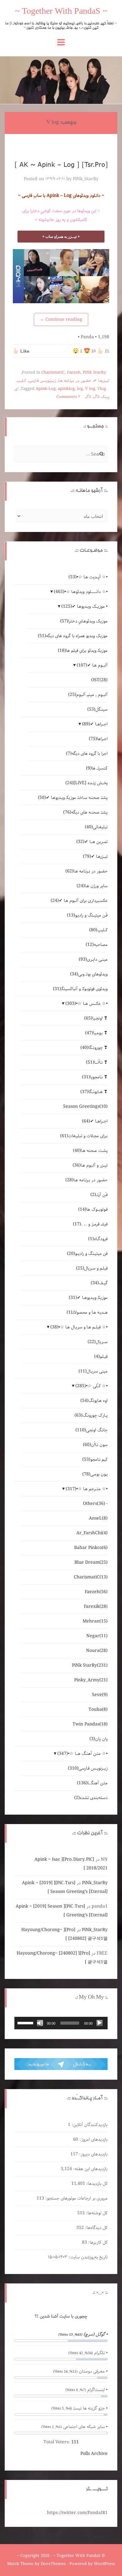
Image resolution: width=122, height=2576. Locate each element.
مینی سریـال (93, 1371)
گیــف (99, 1283)
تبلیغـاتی (96, 827)
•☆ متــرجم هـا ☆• (87, 1489)
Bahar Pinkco (91, 1548)
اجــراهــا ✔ (95, 724)
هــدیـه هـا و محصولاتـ (87, 1312)
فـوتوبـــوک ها (93, 1209)
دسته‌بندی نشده (91, 1798)
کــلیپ (21, 381)
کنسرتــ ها (97, 768)
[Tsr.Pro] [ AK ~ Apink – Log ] (61, 164)
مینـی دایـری (93, 959)
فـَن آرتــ (99, 1195)
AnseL (98, 1518)
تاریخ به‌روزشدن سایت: (87, 2257)
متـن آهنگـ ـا (92, 1783)
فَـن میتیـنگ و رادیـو (87, 915)
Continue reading (61, 319)
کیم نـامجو (95, 1459)
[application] (61, 2023)
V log (90, 389)
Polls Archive (94, 2454)
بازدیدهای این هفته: (90, 2169)
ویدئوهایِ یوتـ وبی (89, 974)
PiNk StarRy (94, 373)
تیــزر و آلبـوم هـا (90, 1165)
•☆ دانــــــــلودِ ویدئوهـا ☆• (81, 592)
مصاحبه (97, 945)
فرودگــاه (98, 1239)
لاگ (88, 397)
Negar (97, 1636)
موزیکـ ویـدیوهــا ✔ (88, 1298)
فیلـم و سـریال (92, 1268)
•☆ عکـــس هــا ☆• (86, 1004)
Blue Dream (91, 1562)
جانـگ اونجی (91, 1430)
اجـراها (98, 739)
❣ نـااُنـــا (97, 1062)
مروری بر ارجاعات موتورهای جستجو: (76, 2198)
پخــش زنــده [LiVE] (86, 783)
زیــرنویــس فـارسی (42, 381)
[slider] (26, 2022)
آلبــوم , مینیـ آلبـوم (88, 695)
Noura (97, 1651)
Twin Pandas (90, 1724)
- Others (95, 1504)
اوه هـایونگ (94, 1401)
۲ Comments (68, 397)
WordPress (104, 2564)
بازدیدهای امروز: (93, 2139)
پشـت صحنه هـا (90, 1151)
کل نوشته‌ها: (96, 2213)
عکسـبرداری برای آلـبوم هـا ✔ (79, 901)
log (80, 389)
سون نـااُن (95, 1445)
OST (99, 680)
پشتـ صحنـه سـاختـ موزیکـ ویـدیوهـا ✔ (73, 798)
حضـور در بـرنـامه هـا (75, 381)
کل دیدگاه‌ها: (96, 2228)
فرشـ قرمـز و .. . (90, 1224)
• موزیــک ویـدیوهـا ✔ (84, 606)
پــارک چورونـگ (91, 1415)
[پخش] (99, 2023)
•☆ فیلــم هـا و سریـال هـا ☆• (79, 1327)
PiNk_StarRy (86, 179)
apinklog (66, 389)
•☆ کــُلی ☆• (91, 1386)
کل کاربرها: (97, 2242)
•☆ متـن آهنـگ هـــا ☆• (82, 1754)
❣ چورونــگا (94, 1048)
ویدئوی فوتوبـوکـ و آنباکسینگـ (80, 989)
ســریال (98, 1342)
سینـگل (97, 709)
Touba (98, 1710)
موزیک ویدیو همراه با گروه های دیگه (73, 636)
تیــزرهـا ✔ (101, 381)
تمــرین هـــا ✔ (92, 842)
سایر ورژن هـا (92, 886)
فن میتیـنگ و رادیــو (87, 1254)
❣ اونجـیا (96, 1018)
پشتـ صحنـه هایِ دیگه (85, 812)
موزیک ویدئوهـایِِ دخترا (84, 621)
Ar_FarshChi (92, 1533)
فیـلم (101, 1357)
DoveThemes (53, 2564)
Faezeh (74, 373)
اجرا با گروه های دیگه (87, 754)
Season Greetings (85, 1107)
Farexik (96, 1607)
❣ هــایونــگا (94, 1092)
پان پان (99, 1739)
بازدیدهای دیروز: (93, 2154)
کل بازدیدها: (96, 2184)
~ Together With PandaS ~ (61, 12)
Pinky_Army (91, 1680)
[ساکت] (40, 2023)
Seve (100, 1695)
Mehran (95, 1621)
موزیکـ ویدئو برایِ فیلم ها (83, 651)
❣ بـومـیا (96, 1033)
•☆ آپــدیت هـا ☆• (88, 577)
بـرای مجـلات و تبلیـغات (84, 1136)
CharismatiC (53, 373)
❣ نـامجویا (95, 1077)
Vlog (102, 389)
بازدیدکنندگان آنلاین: (89, 2125)
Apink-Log (46, 389)
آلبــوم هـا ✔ (92, 665)
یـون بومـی (95, 1474)
